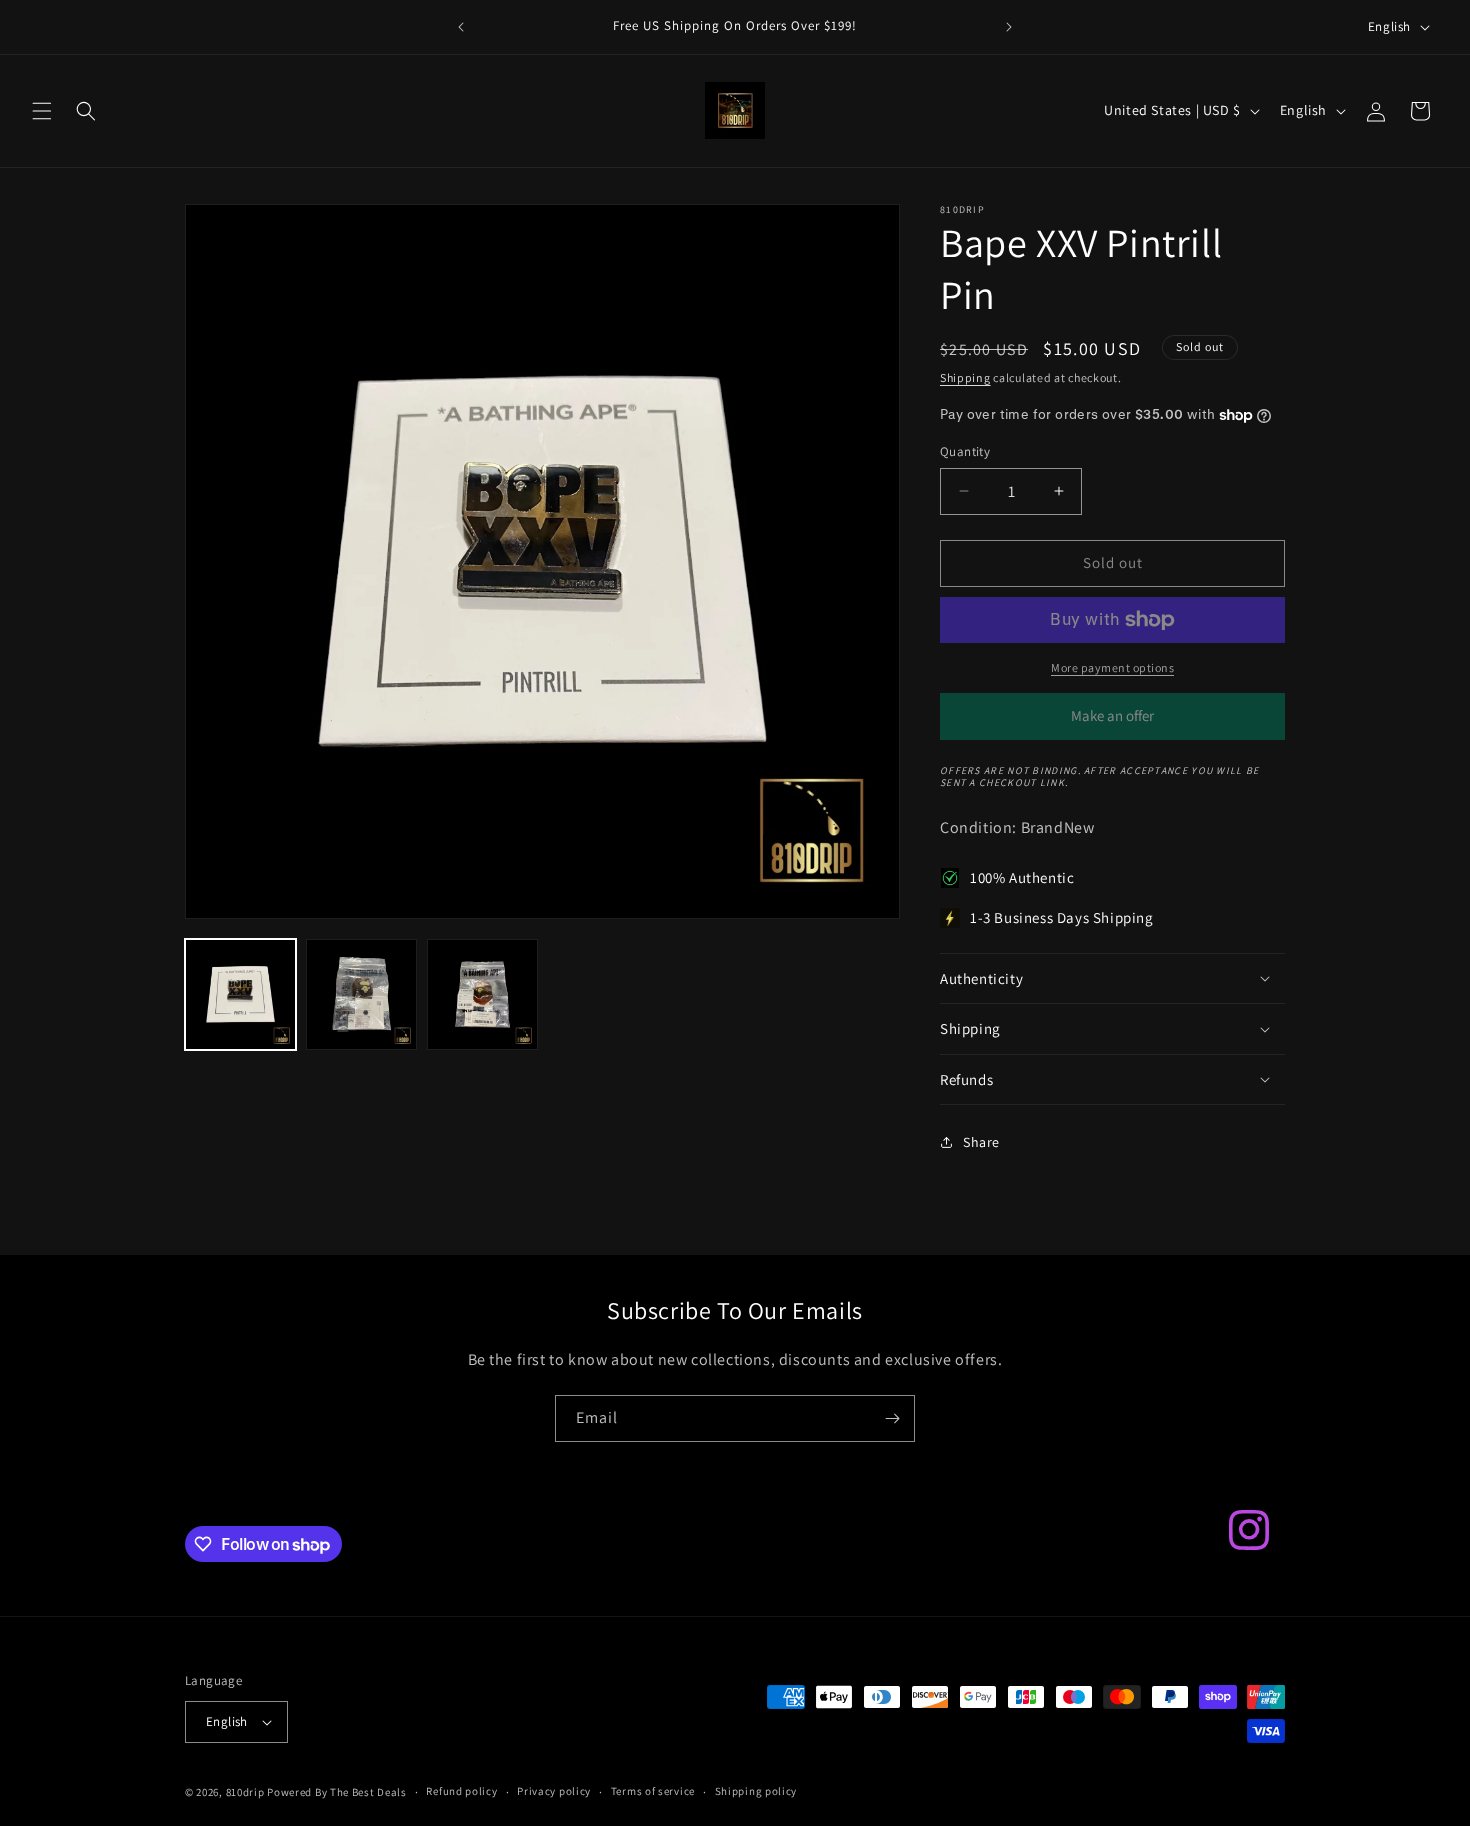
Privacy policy (554, 1791)
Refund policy (461, 1791)
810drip (245, 1792)
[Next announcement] (1009, 27)
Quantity (965, 451)
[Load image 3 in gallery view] (482, 994)
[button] (42, 111)
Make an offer (1113, 723)
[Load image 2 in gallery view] (361, 994)
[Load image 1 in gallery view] (240, 994)
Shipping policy (756, 1791)
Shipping (965, 377)
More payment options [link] (1112, 667)
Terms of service (653, 1791)
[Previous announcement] (461, 27)
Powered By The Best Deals (337, 1792)
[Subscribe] (892, 1418)
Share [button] (981, 1142)
